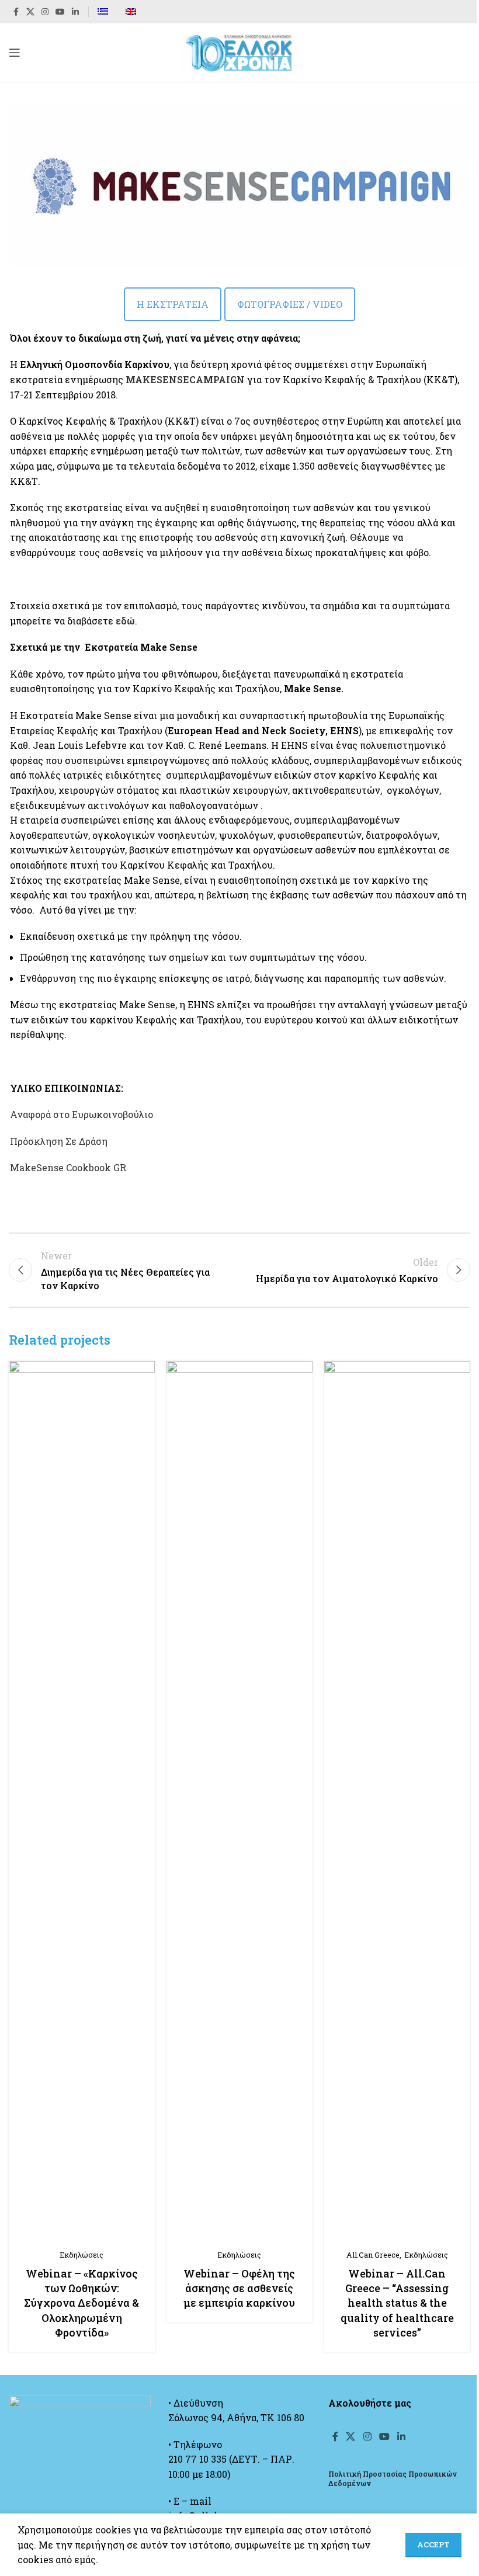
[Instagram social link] (45, 12)
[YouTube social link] (60, 12)
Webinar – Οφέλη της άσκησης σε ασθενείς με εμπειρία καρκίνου (239, 2288)
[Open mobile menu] (15, 53)
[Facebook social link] (16, 12)
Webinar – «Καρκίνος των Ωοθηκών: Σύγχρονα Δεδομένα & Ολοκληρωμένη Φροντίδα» (81, 2303)
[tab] (173, 304)
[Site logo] (239, 51)
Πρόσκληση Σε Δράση (59, 1141)
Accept (433, 2544)
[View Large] (145, 1371)
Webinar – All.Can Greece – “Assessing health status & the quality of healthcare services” (397, 2303)
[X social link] (30, 12)
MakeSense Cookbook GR (68, 1167)
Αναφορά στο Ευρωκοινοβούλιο (81, 1114)
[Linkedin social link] (75, 12)
